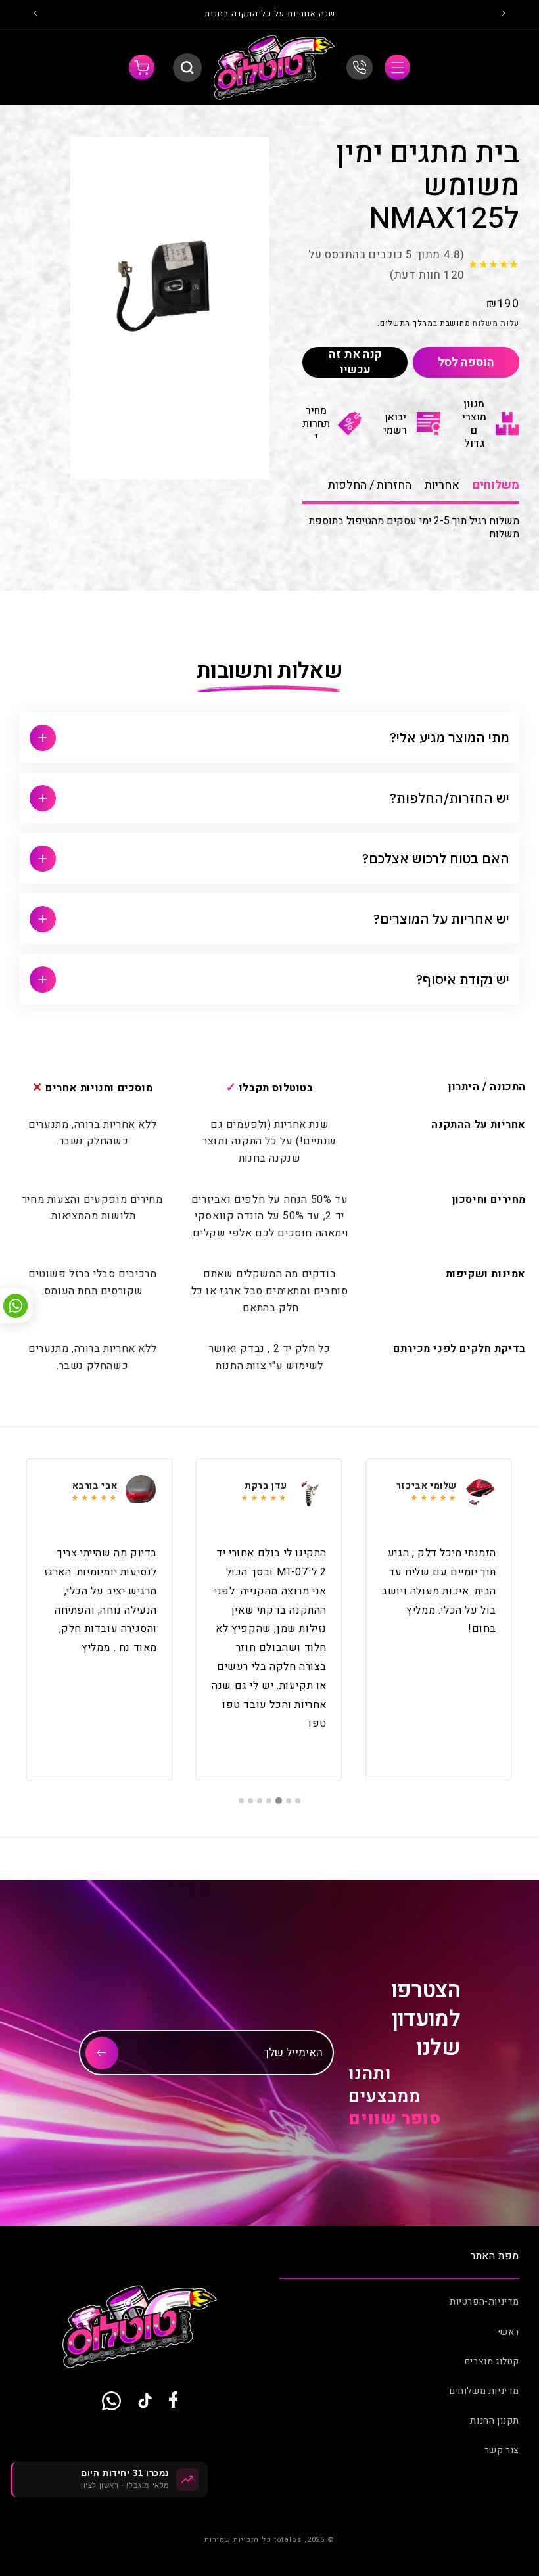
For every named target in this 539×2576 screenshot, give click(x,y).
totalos (288, 2540)
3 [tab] (279, 1801)
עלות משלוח (496, 323)
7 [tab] (241, 1801)
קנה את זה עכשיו (355, 362)
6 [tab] (250, 1801)
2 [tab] (289, 1801)
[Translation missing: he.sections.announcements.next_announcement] (35, 14)
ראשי (508, 2332)
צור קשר (502, 2450)
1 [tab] (298, 1801)
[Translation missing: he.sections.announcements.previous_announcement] (504, 14)
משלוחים (496, 485)
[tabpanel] (438, 1619)
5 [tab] (260, 1801)
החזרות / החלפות (370, 485)
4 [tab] (269, 1801)
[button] (397, 67)
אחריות (442, 485)
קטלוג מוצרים (492, 2361)
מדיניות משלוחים (484, 2391)
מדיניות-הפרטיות (484, 2302)
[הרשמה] (102, 2053)
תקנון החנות (495, 2421)
